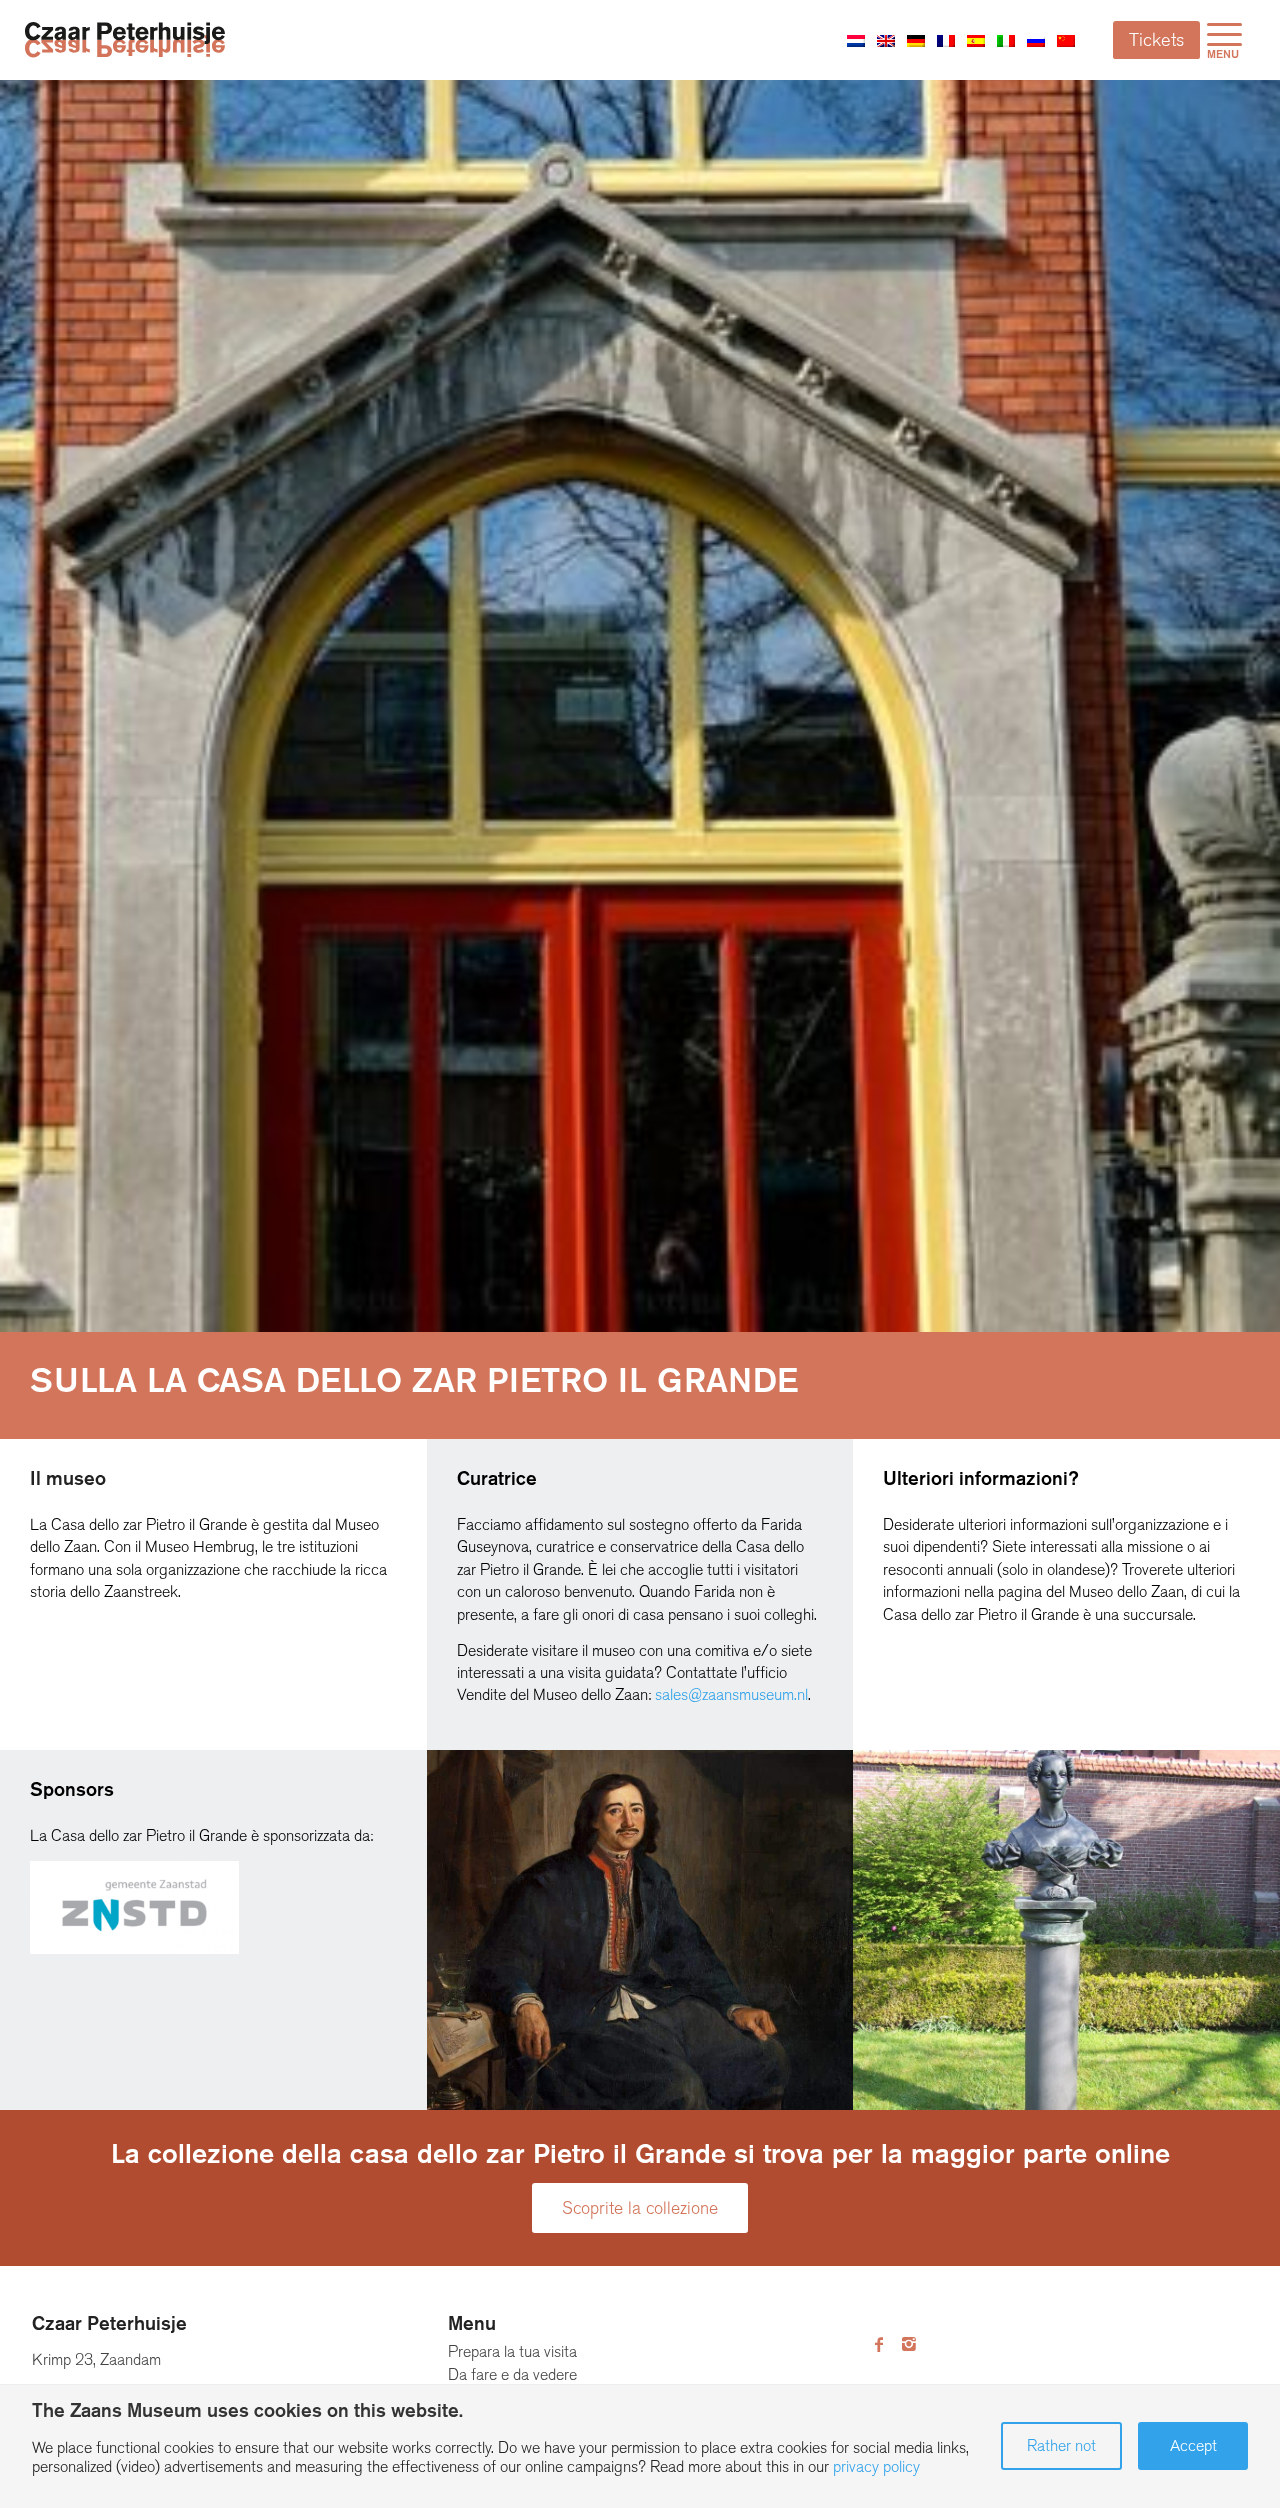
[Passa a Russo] (1036, 40)
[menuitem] (1224, 40)
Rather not (1061, 2445)
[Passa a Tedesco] (916, 40)
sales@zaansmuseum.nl (731, 1694)
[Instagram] (909, 2345)
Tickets (1156, 40)
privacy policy (876, 2466)
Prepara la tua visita (512, 2351)
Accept (1193, 2445)
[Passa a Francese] (946, 40)
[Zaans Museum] (125, 39)
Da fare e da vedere (512, 2374)
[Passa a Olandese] (856, 40)
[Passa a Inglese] (886, 40)
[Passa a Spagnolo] (976, 40)
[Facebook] (879, 2345)
